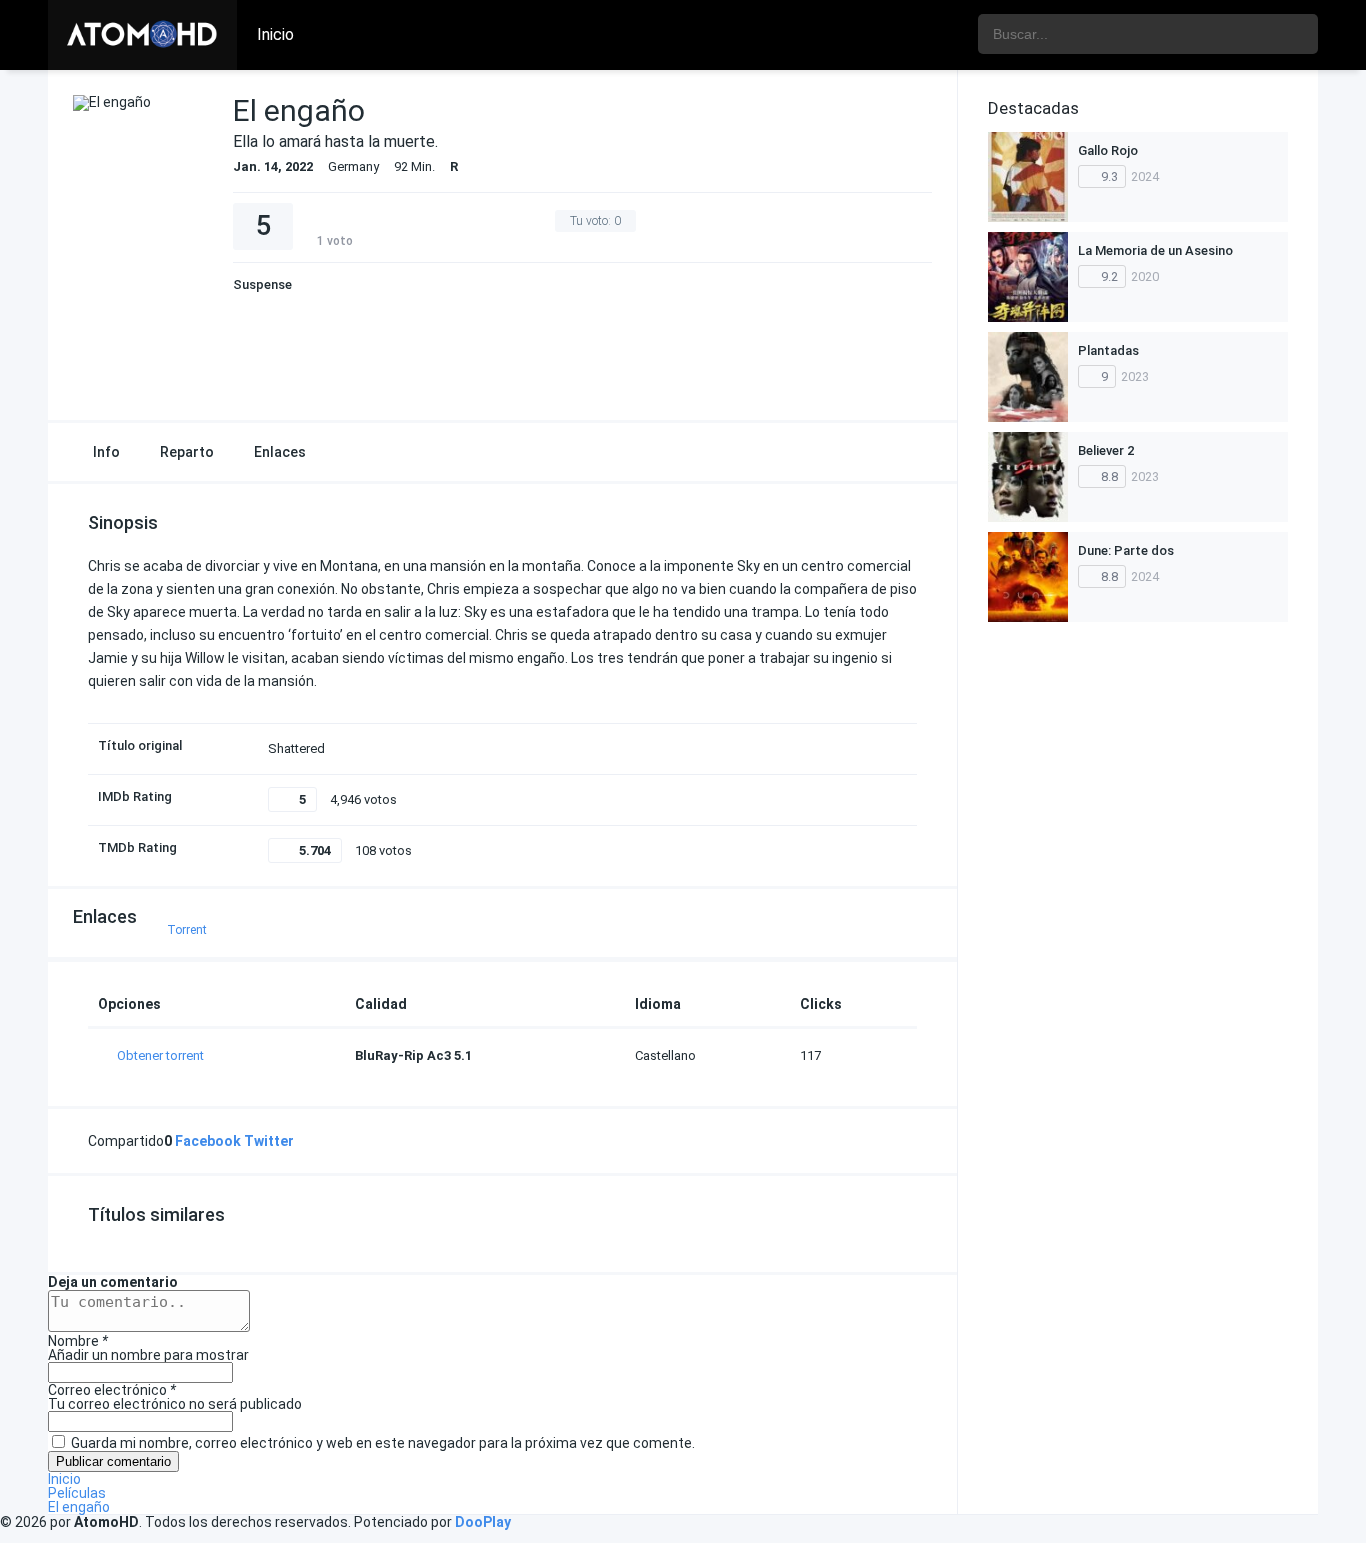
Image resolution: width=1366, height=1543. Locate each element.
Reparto (187, 452)
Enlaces (280, 452)
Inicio (275, 34)
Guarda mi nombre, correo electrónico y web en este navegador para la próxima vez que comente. (383, 1443)
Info (106, 452)
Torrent (187, 930)
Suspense (262, 284)
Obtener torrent (160, 1055)
